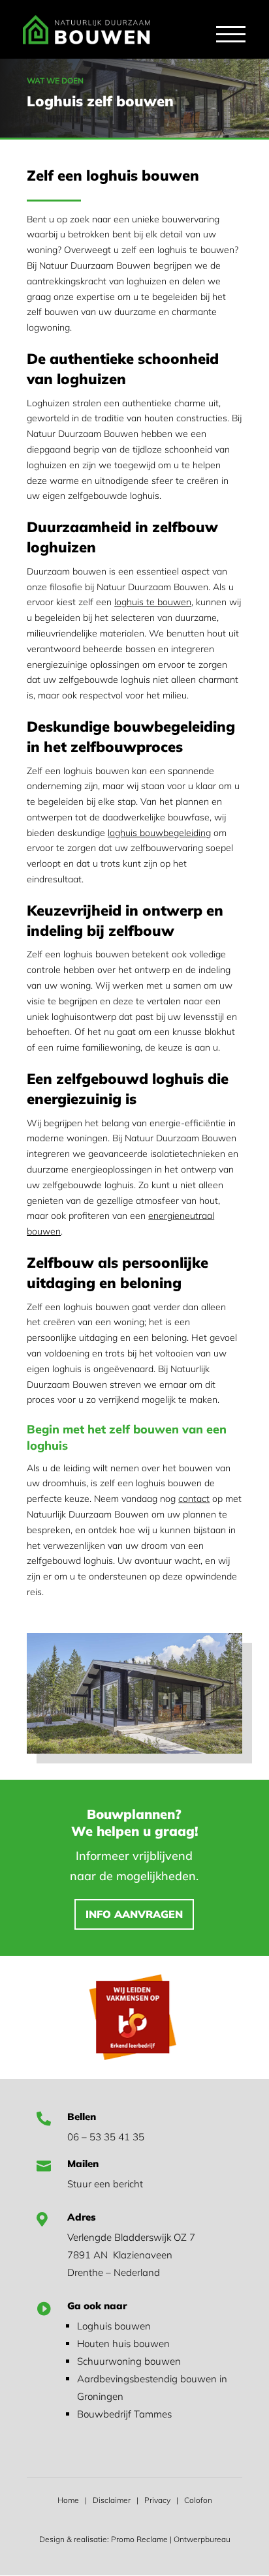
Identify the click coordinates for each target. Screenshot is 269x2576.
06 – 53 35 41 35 (106, 2137)
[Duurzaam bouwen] (134, 1750)
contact (194, 1499)
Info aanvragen (134, 1914)
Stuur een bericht (105, 2184)
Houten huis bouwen (123, 2344)
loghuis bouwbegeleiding (159, 833)
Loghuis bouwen (114, 2326)
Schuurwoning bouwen (129, 2361)
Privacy (157, 2500)
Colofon (198, 2500)
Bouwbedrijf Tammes (124, 2414)
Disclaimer (112, 2500)
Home (68, 2500)
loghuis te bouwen (153, 602)
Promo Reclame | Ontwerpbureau (171, 2539)
